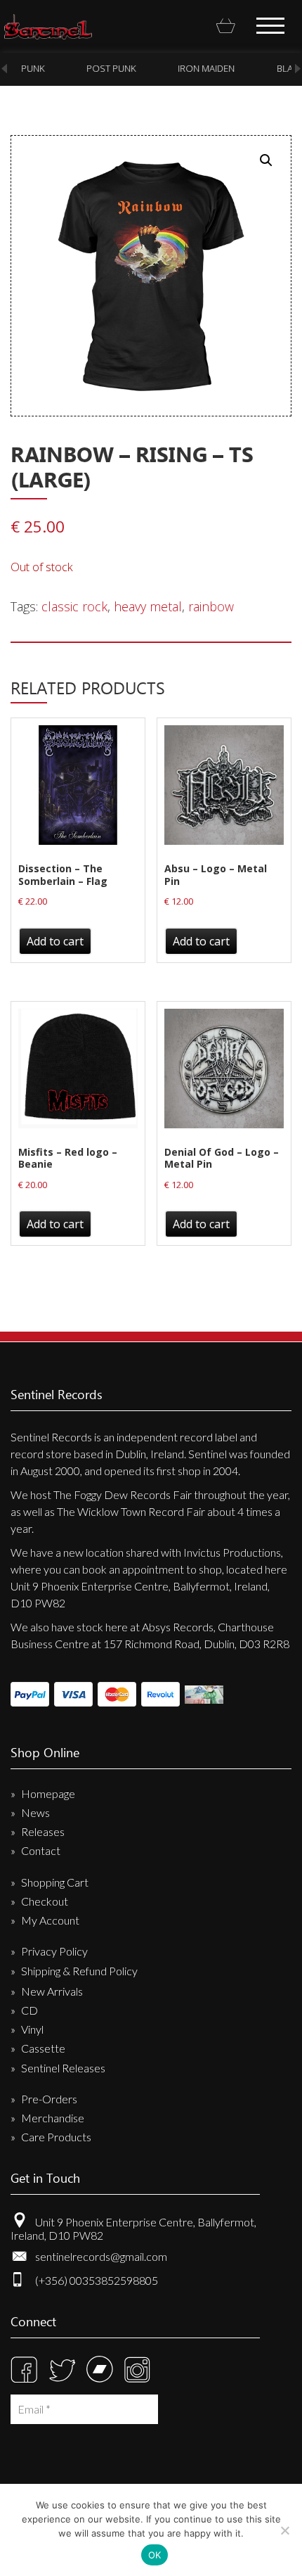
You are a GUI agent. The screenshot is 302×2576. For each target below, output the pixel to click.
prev (4, 69)
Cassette (43, 2048)
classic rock (74, 606)
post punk (107, 68)
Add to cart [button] (55, 941)
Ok (155, 2555)
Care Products (56, 2137)
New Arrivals (52, 1991)
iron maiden (203, 68)
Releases (43, 1831)
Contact (41, 1850)
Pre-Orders (49, 2099)
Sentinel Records (48, 27)
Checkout (45, 1901)
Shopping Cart (55, 1882)
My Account (50, 1920)
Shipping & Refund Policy (79, 1971)
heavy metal (148, 606)
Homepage (48, 1793)
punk (29, 68)
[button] (266, 160)
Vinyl (32, 2029)
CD (29, 2010)
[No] (284, 2530)
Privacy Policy (54, 1951)
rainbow (211, 606)
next (298, 69)
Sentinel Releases (63, 2068)
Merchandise (53, 2118)
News (35, 1812)
